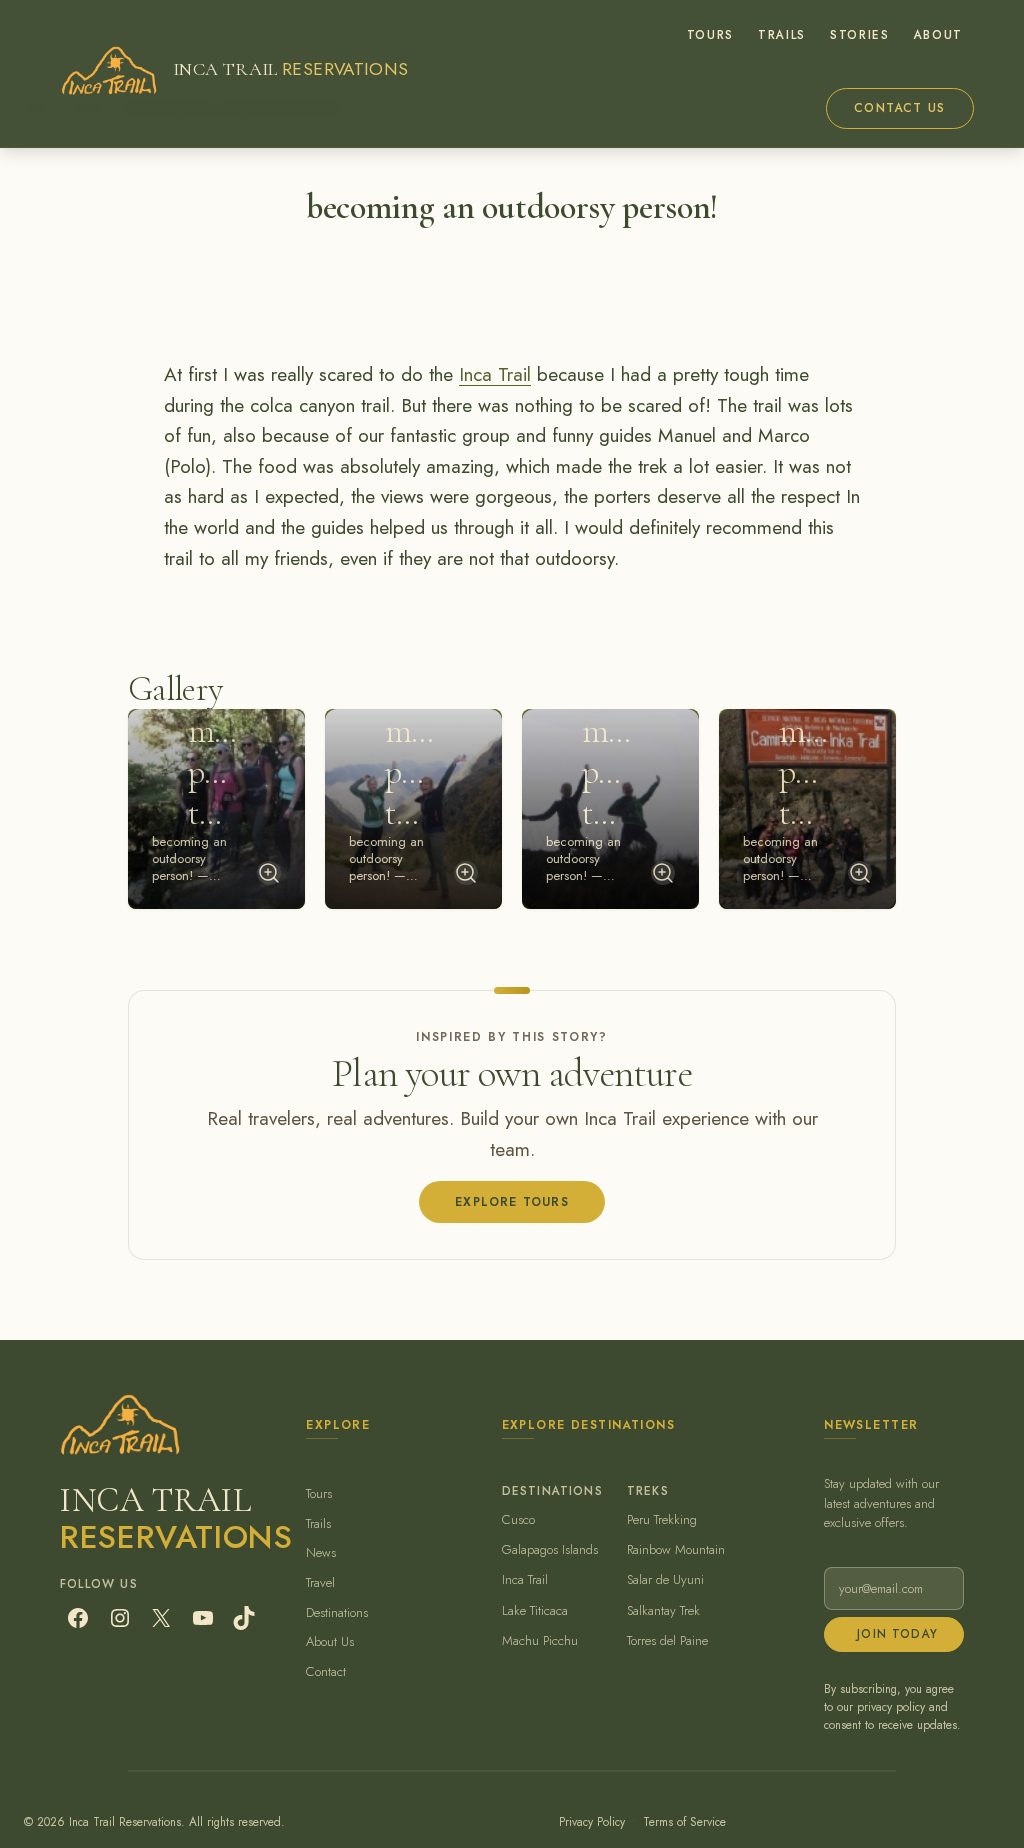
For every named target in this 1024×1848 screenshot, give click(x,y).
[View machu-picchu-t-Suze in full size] (860, 873)
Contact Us (899, 108)
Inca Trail (495, 374)
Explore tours (511, 1201)
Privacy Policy (592, 1821)
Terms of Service (684, 1821)
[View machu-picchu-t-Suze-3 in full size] (663, 873)
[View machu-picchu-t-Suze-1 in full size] (269, 873)
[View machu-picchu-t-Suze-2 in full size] (466, 873)
